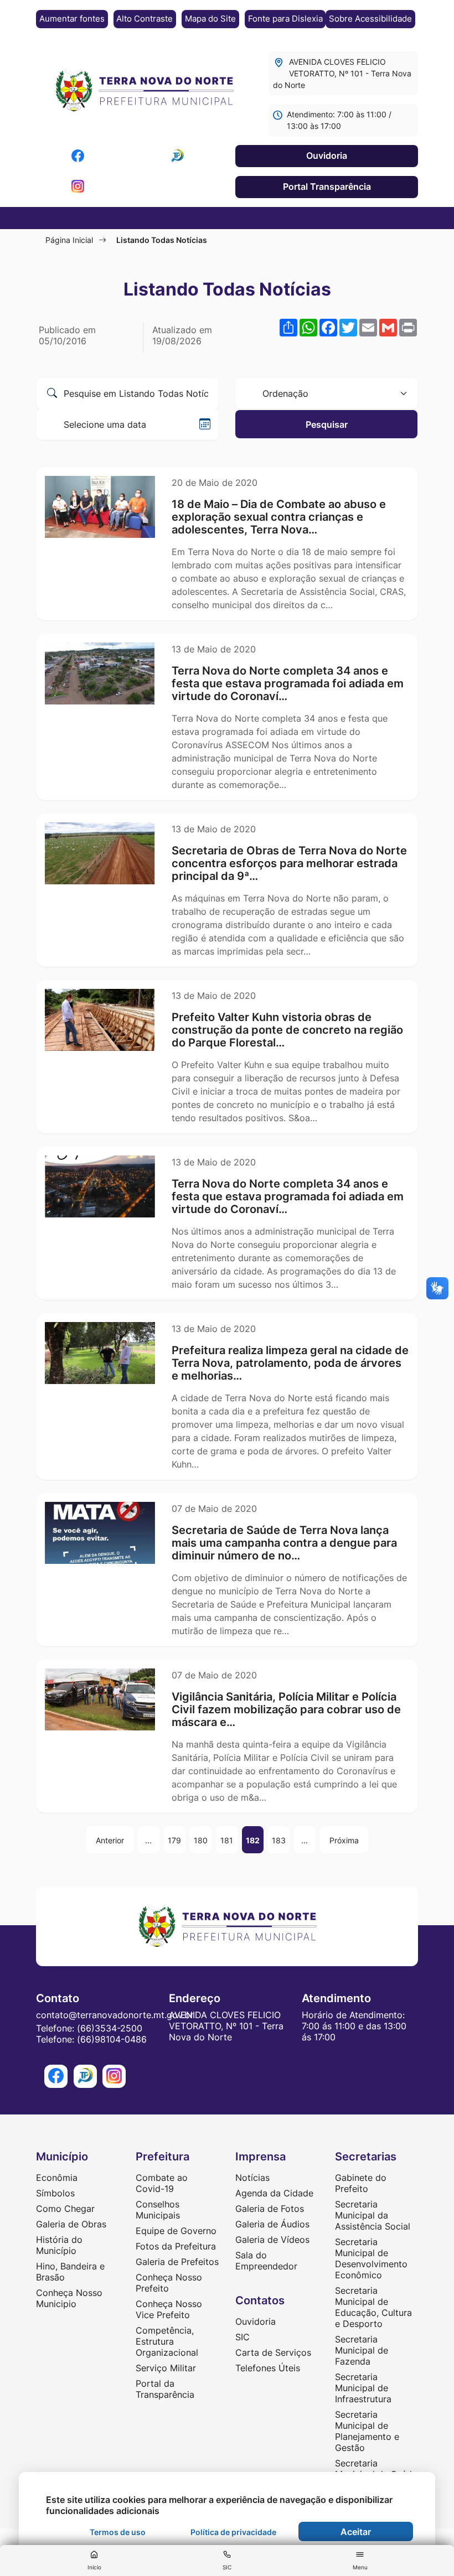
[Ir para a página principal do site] (144, 91)
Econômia (57, 2178)
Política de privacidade (233, 2532)
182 (253, 1840)
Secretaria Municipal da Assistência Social (373, 2215)
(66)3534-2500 (110, 2028)
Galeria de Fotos (270, 2209)
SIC (243, 2337)
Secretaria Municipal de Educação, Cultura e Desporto (373, 2307)
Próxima (344, 1840)
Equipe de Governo (176, 2231)
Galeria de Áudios (272, 2224)
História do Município (59, 2245)
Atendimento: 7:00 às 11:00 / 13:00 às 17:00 (339, 120)
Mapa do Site (210, 19)
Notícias (252, 2178)
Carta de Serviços (273, 2352)
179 (174, 1840)
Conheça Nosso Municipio (69, 2298)
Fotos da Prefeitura (176, 2246)
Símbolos (55, 2193)
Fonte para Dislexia (285, 19)
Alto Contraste (145, 19)
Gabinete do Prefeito (361, 2183)
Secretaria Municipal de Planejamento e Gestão (367, 2431)
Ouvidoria (327, 156)
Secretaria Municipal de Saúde (376, 2469)
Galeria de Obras (71, 2224)
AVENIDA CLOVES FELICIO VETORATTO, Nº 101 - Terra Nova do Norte (342, 73)
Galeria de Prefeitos (177, 2262)
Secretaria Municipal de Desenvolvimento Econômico (371, 2258)
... (148, 1840)
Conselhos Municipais (158, 2210)
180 (201, 1840)
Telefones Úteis (268, 2368)
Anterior (110, 1840)
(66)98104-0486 (112, 2039)
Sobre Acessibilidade (370, 19)
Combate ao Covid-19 (162, 2183)
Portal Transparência (327, 186)
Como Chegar (65, 2209)
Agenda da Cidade (274, 2193)
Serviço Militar (166, 2368)
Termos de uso (118, 2532)
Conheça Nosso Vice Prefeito (169, 2309)
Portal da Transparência (165, 2389)
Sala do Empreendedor (266, 2261)
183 (279, 1840)
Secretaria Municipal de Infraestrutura (363, 2388)
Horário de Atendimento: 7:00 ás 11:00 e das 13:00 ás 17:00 (354, 2026)
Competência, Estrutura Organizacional (167, 2341)
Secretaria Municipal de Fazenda (362, 2350)
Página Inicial (69, 240)
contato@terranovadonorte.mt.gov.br (115, 2015)
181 (227, 1840)
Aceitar (356, 2532)
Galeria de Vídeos (272, 2240)
